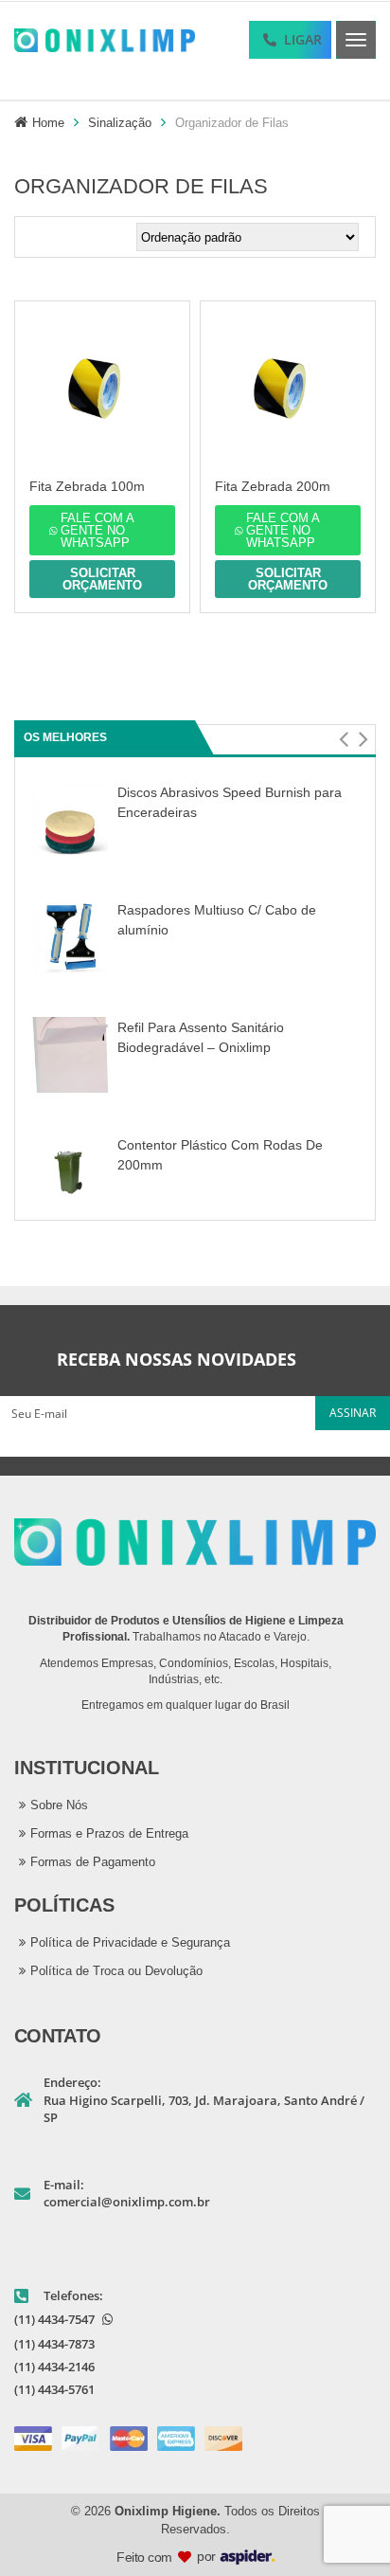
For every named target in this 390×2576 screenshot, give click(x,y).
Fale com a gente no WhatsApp (97, 530)
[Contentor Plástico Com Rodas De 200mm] (70, 1172)
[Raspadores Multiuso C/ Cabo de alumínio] (70, 937)
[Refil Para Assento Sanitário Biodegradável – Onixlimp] (70, 1054)
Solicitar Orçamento (102, 579)
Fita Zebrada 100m (87, 486)
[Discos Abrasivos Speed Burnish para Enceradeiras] (70, 819)
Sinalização (120, 123)
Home (48, 123)
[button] (343, 739)
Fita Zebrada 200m (273, 486)
